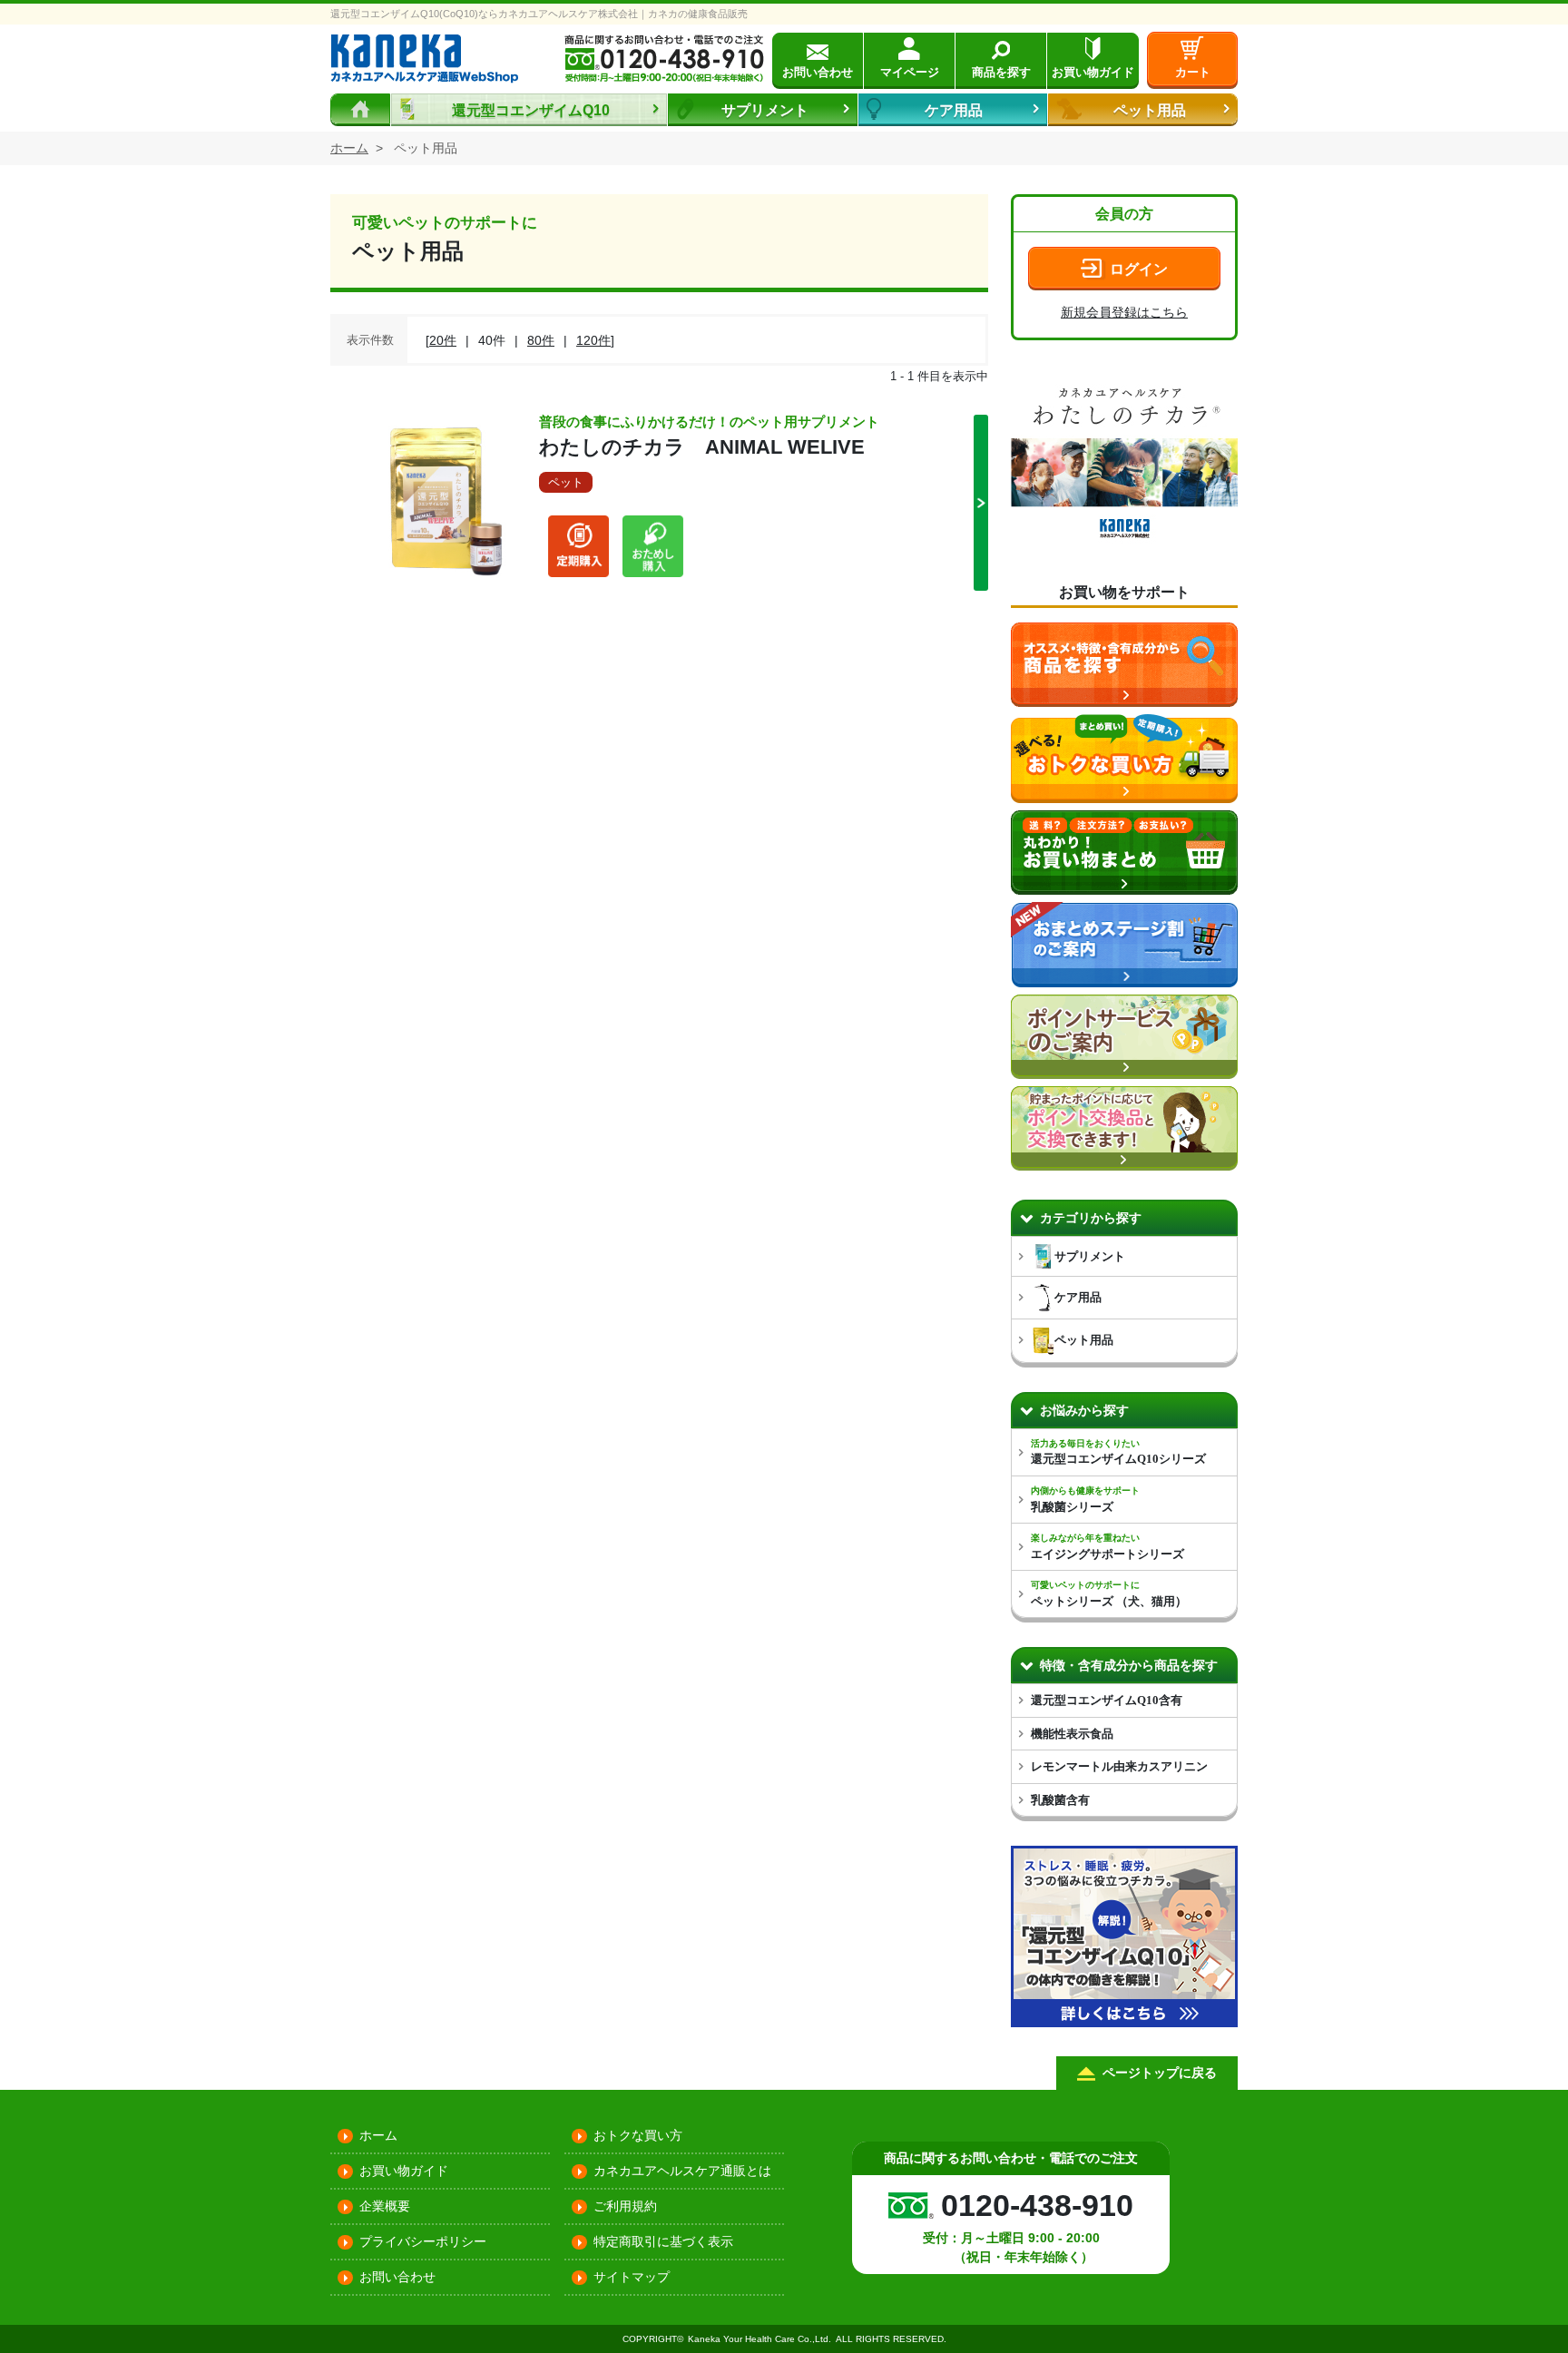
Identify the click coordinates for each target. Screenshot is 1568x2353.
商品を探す (1001, 72)
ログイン (1139, 269)
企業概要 (385, 2206)
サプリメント (765, 110)
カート (1193, 72)
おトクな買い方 (638, 2135)
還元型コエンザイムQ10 (531, 110)
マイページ (910, 72)
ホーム (378, 2135)
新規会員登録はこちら (1124, 312)
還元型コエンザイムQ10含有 (1107, 1700)
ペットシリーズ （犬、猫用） (1109, 1594)
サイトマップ (632, 2277)
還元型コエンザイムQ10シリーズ (1118, 1452)
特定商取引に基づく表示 (663, 2241)
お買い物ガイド (1093, 72)
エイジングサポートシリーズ (1107, 1547)
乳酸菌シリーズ (1085, 1500)
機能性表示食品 (1072, 1734)
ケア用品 (954, 110)
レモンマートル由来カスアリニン (1119, 1766)
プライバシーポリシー (423, 2241)
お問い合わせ (818, 72)
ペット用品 (1150, 110)
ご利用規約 (625, 2206)
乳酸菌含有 (1060, 1800)
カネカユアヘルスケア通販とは (682, 2171)
